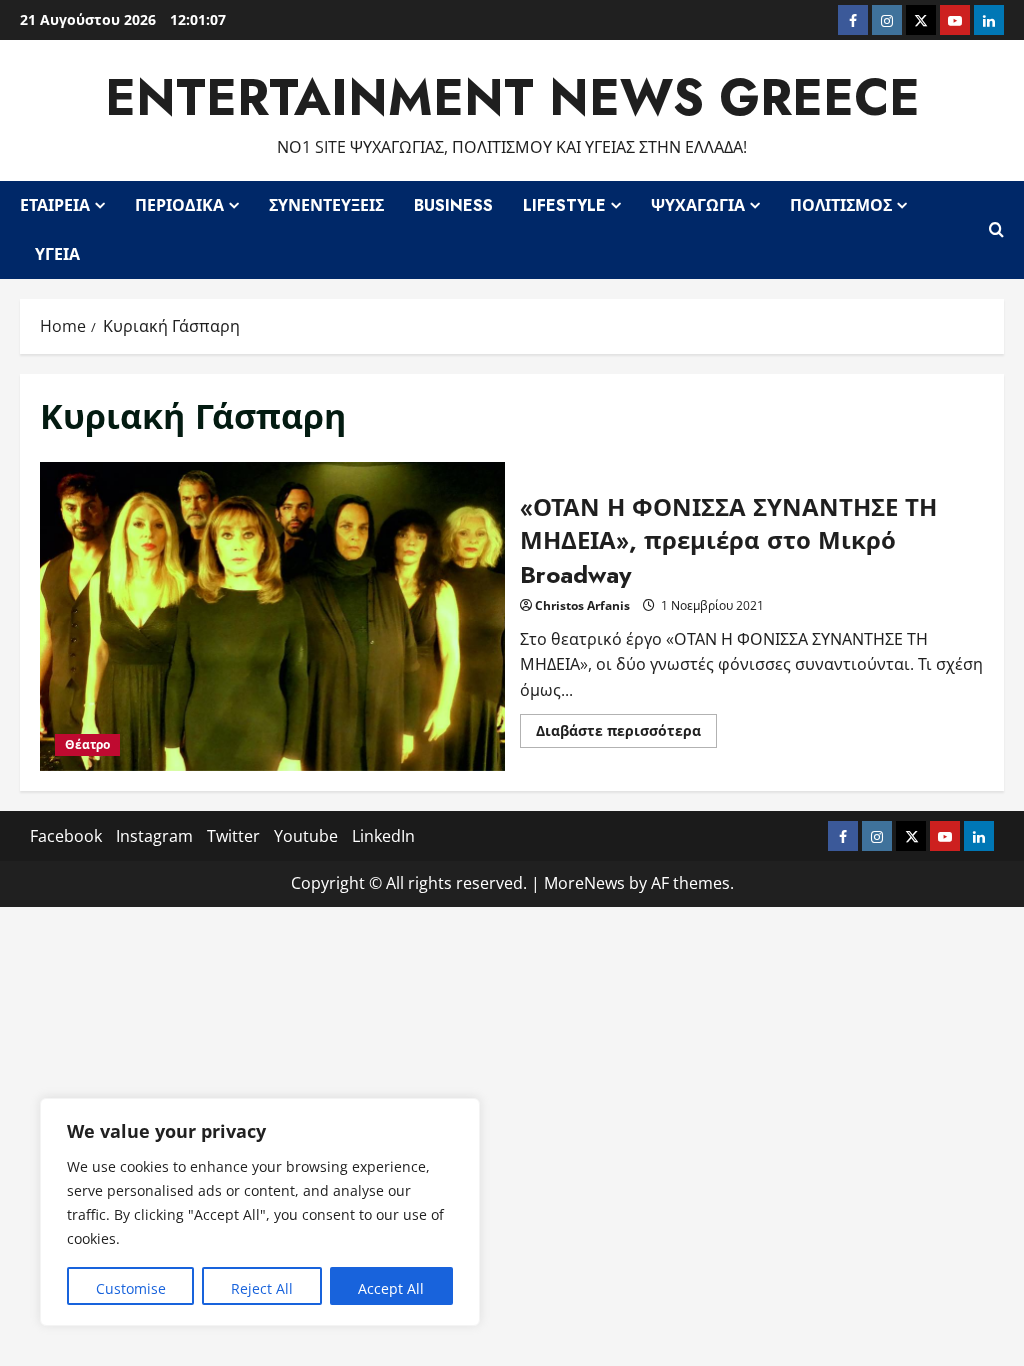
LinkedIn (383, 836)
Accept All (391, 1288)
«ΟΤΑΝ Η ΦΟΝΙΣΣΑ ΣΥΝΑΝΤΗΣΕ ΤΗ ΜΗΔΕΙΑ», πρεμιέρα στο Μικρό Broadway (272, 617)
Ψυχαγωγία (698, 205)
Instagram (154, 836)
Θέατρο (87, 744)
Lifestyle (564, 205)
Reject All (262, 1288)
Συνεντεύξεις (326, 205)
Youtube (306, 836)
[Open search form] (996, 230)
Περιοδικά (179, 205)
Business (453, 205)
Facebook (66, 836)
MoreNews (584, 883)
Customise (131, 1288)
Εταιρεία (55, 205)
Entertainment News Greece (512, 97)
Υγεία (57, 254)
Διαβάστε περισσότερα (626, 734)
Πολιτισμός (841, 205)
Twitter (233, 836)
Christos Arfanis (582, 605)
